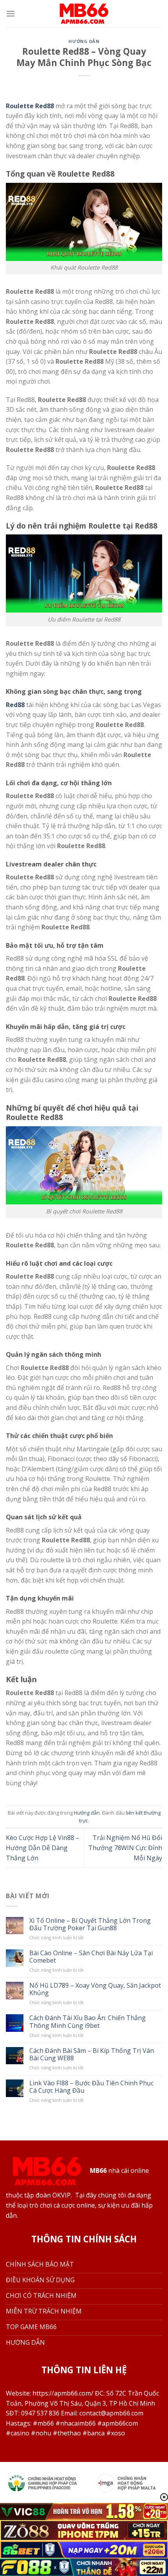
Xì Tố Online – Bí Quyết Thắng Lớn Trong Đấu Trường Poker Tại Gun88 (90, 1924)
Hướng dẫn (84, 41)
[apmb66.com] (84, 14)
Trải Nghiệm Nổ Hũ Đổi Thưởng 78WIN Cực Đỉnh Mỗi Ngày (125, 1848)
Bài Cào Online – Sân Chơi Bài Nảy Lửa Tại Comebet (91, 1957)
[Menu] (11, 13)
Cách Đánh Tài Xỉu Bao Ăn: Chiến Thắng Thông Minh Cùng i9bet (88, 2022)
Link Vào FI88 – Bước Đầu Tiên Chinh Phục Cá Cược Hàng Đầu (91, 2087)
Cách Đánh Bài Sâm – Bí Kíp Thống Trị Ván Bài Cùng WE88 (92, 2054)
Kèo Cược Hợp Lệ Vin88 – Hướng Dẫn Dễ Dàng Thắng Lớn (43, 1848)
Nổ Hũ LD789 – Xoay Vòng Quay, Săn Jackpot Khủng (95, 1989)
